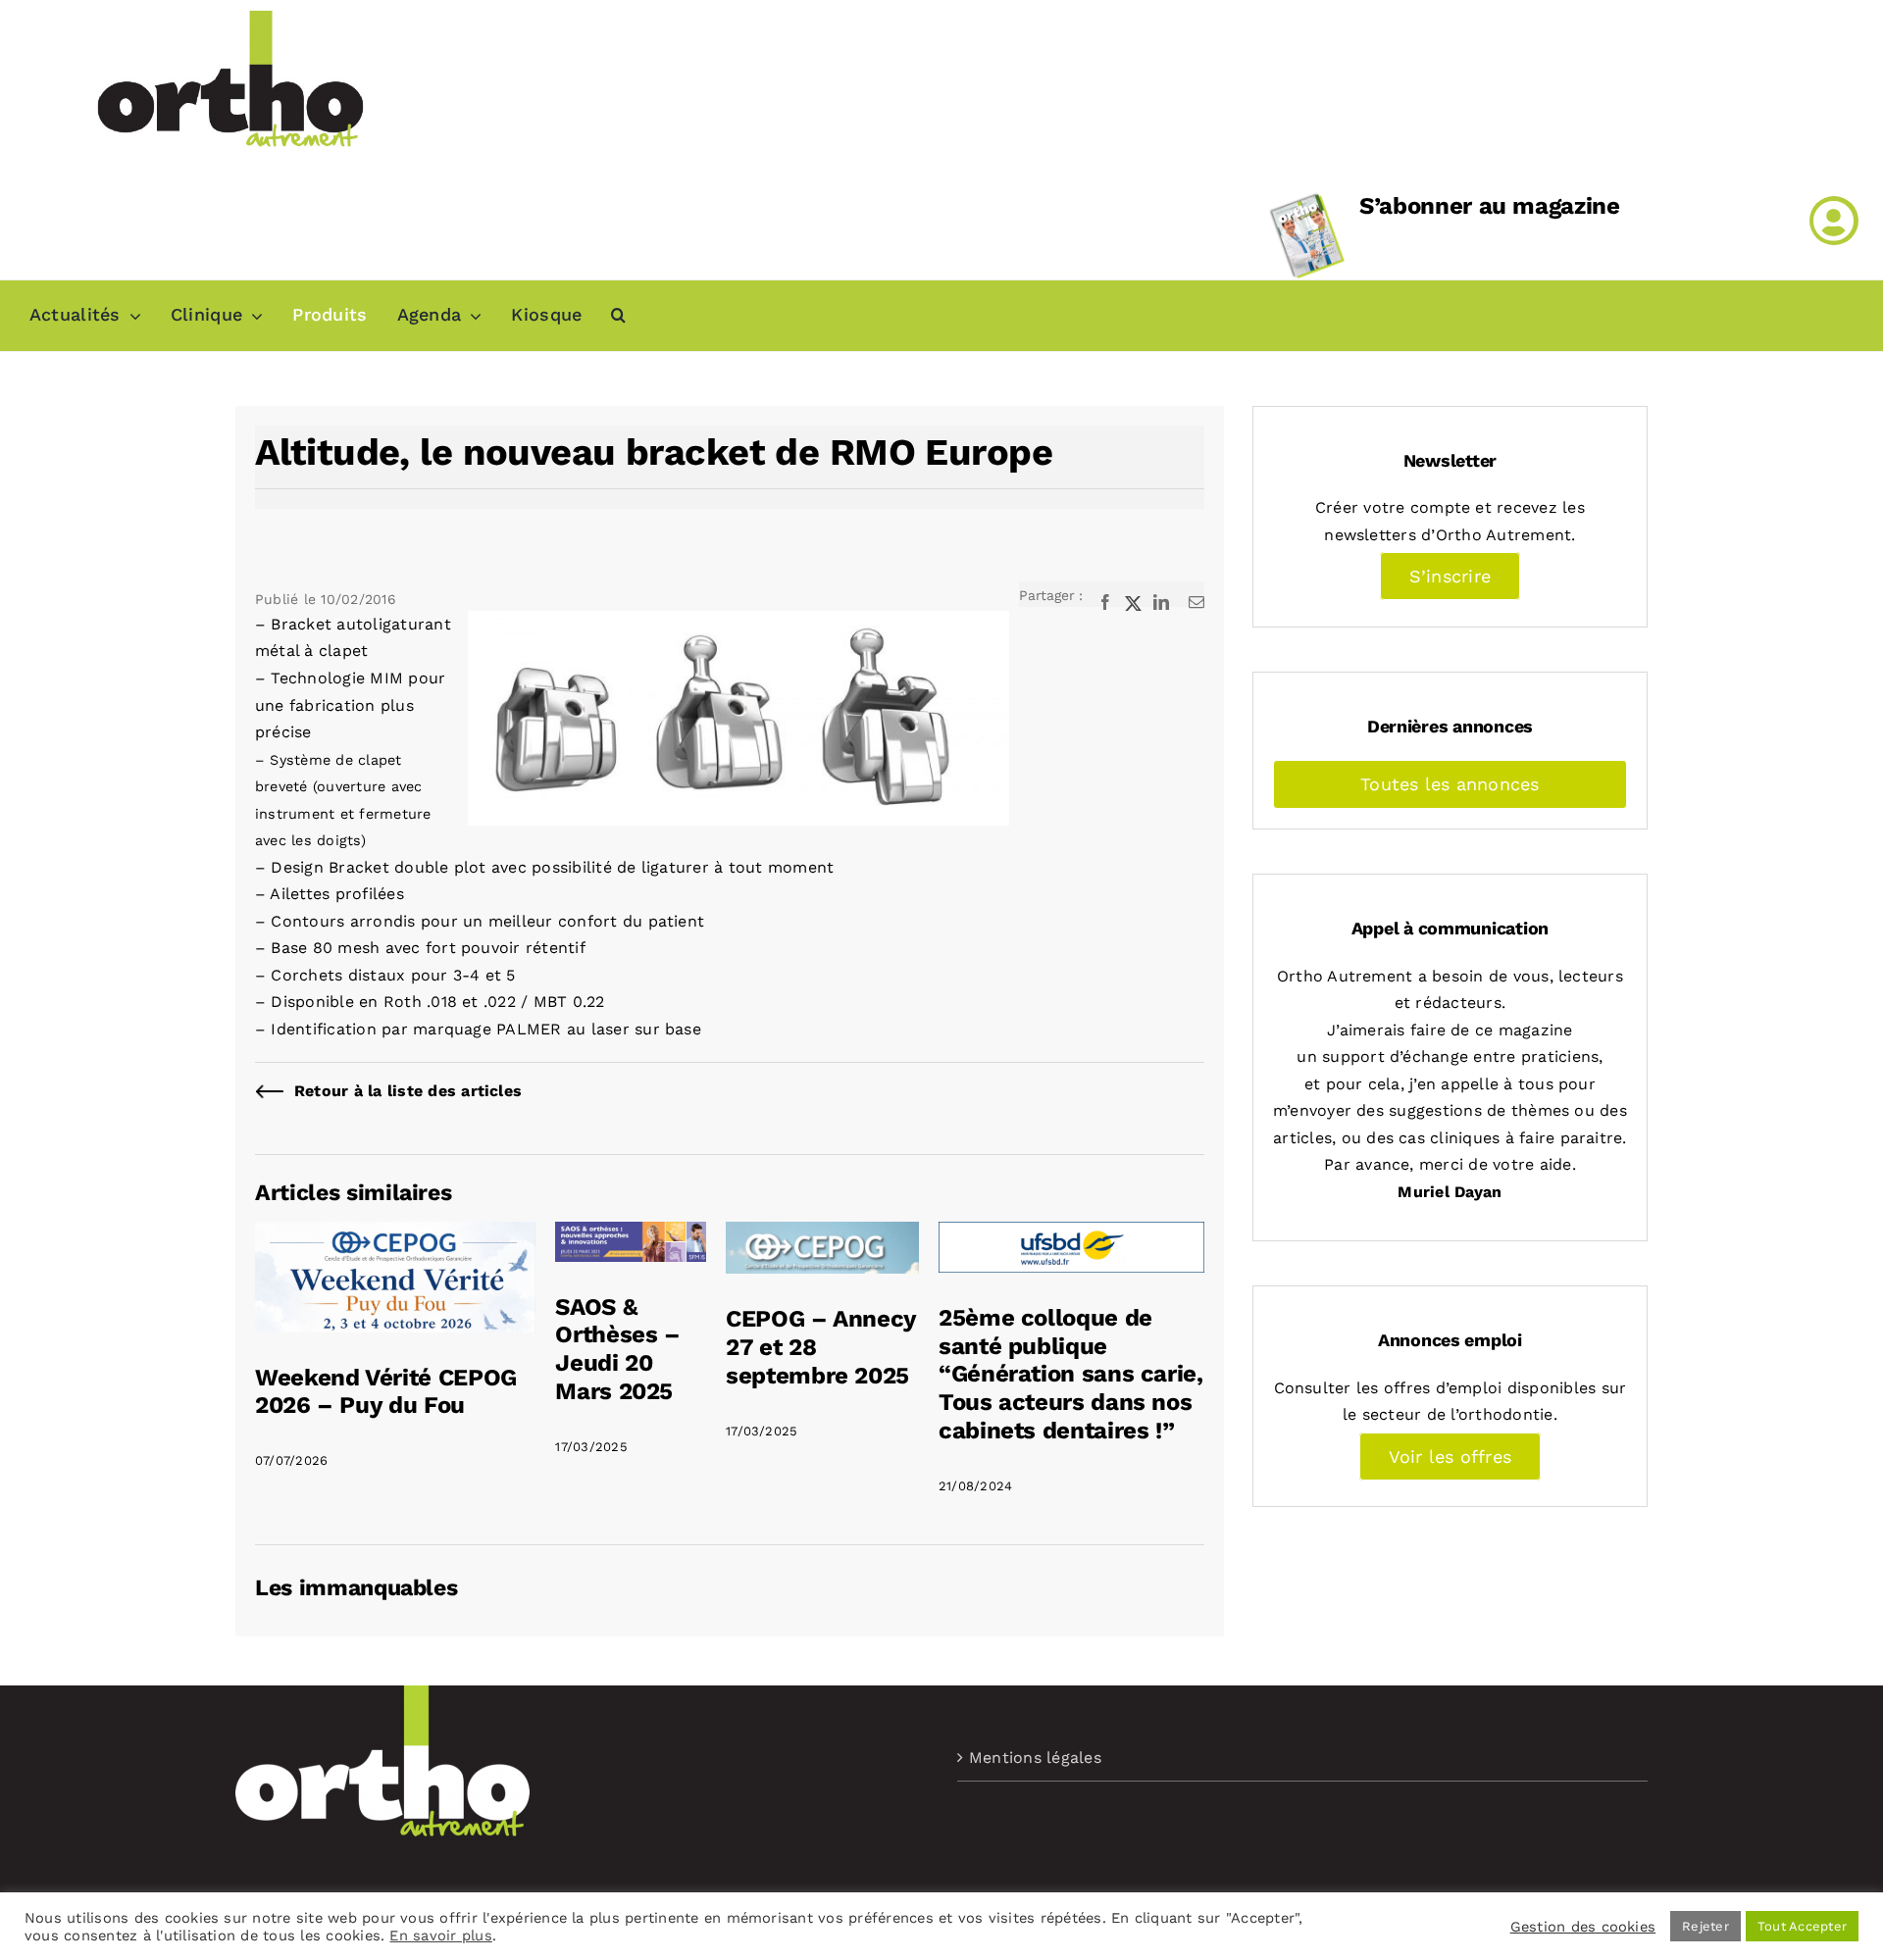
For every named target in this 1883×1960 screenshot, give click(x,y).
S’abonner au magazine (1489, 206)
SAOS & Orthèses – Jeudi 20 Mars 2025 (617, 1349)
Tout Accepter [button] (1802, 1926)
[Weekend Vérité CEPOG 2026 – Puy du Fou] (395, 1235)
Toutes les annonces (1450, 784)
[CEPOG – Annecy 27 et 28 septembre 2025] (822, 1235)
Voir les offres (1450, 1457)
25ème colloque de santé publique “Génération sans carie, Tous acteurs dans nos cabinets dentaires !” (1071, 1374)
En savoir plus (440, 1935)
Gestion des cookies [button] (1583, 1927)
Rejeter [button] (1705, 1926)
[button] (618, 316)
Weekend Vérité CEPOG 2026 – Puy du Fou (386, 1392)
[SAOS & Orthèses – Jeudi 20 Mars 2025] (631, 1235)
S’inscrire (1450, 576)
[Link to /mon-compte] (1834, 221)
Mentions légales (1035, 1758)
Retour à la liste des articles (408, 1091)
